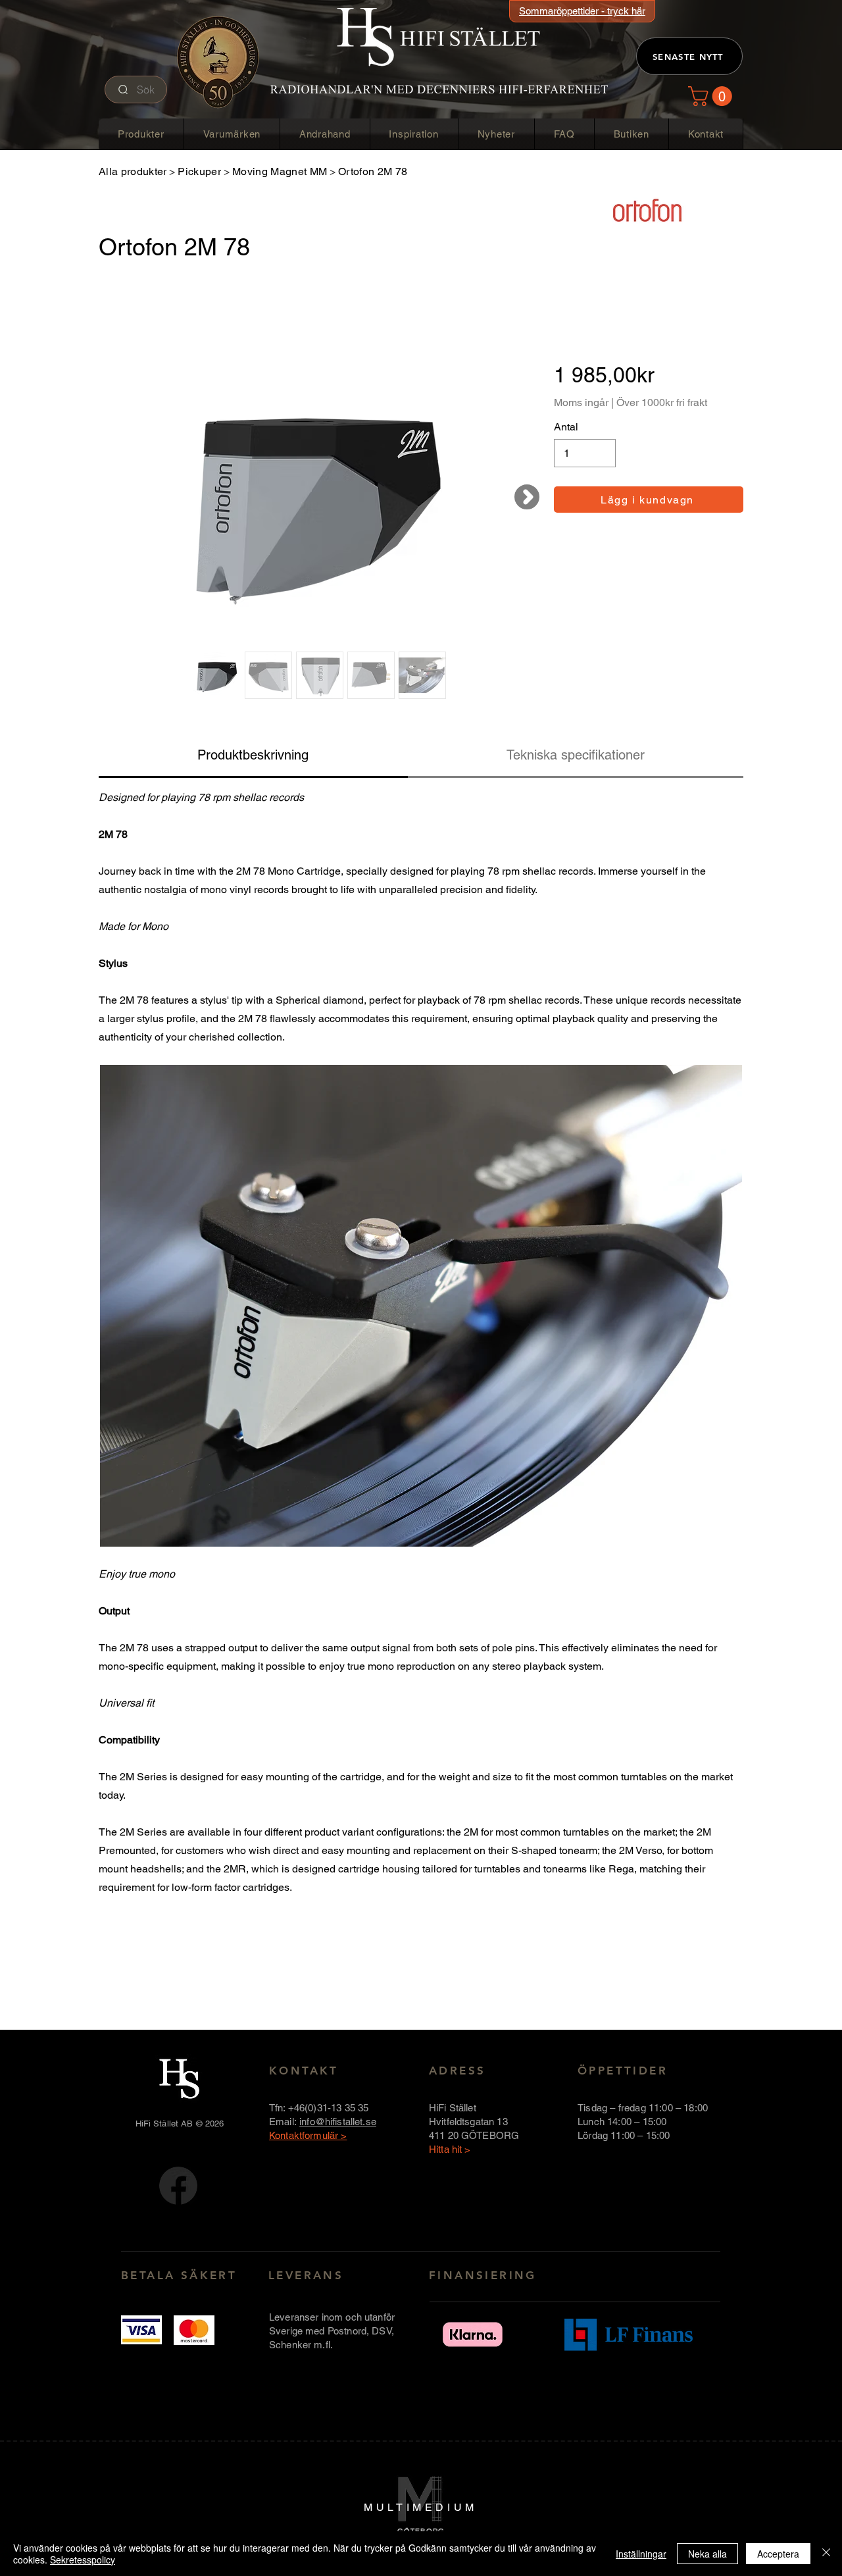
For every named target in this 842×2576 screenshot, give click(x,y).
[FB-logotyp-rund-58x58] (178, 2186)
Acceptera (778, 2554)
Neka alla (707, 2554)
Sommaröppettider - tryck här (582, 11)
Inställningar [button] (641, 2554)
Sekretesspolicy (83, 2560)
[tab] (253, 756)
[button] (712, 96)
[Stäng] (826, 2554)
